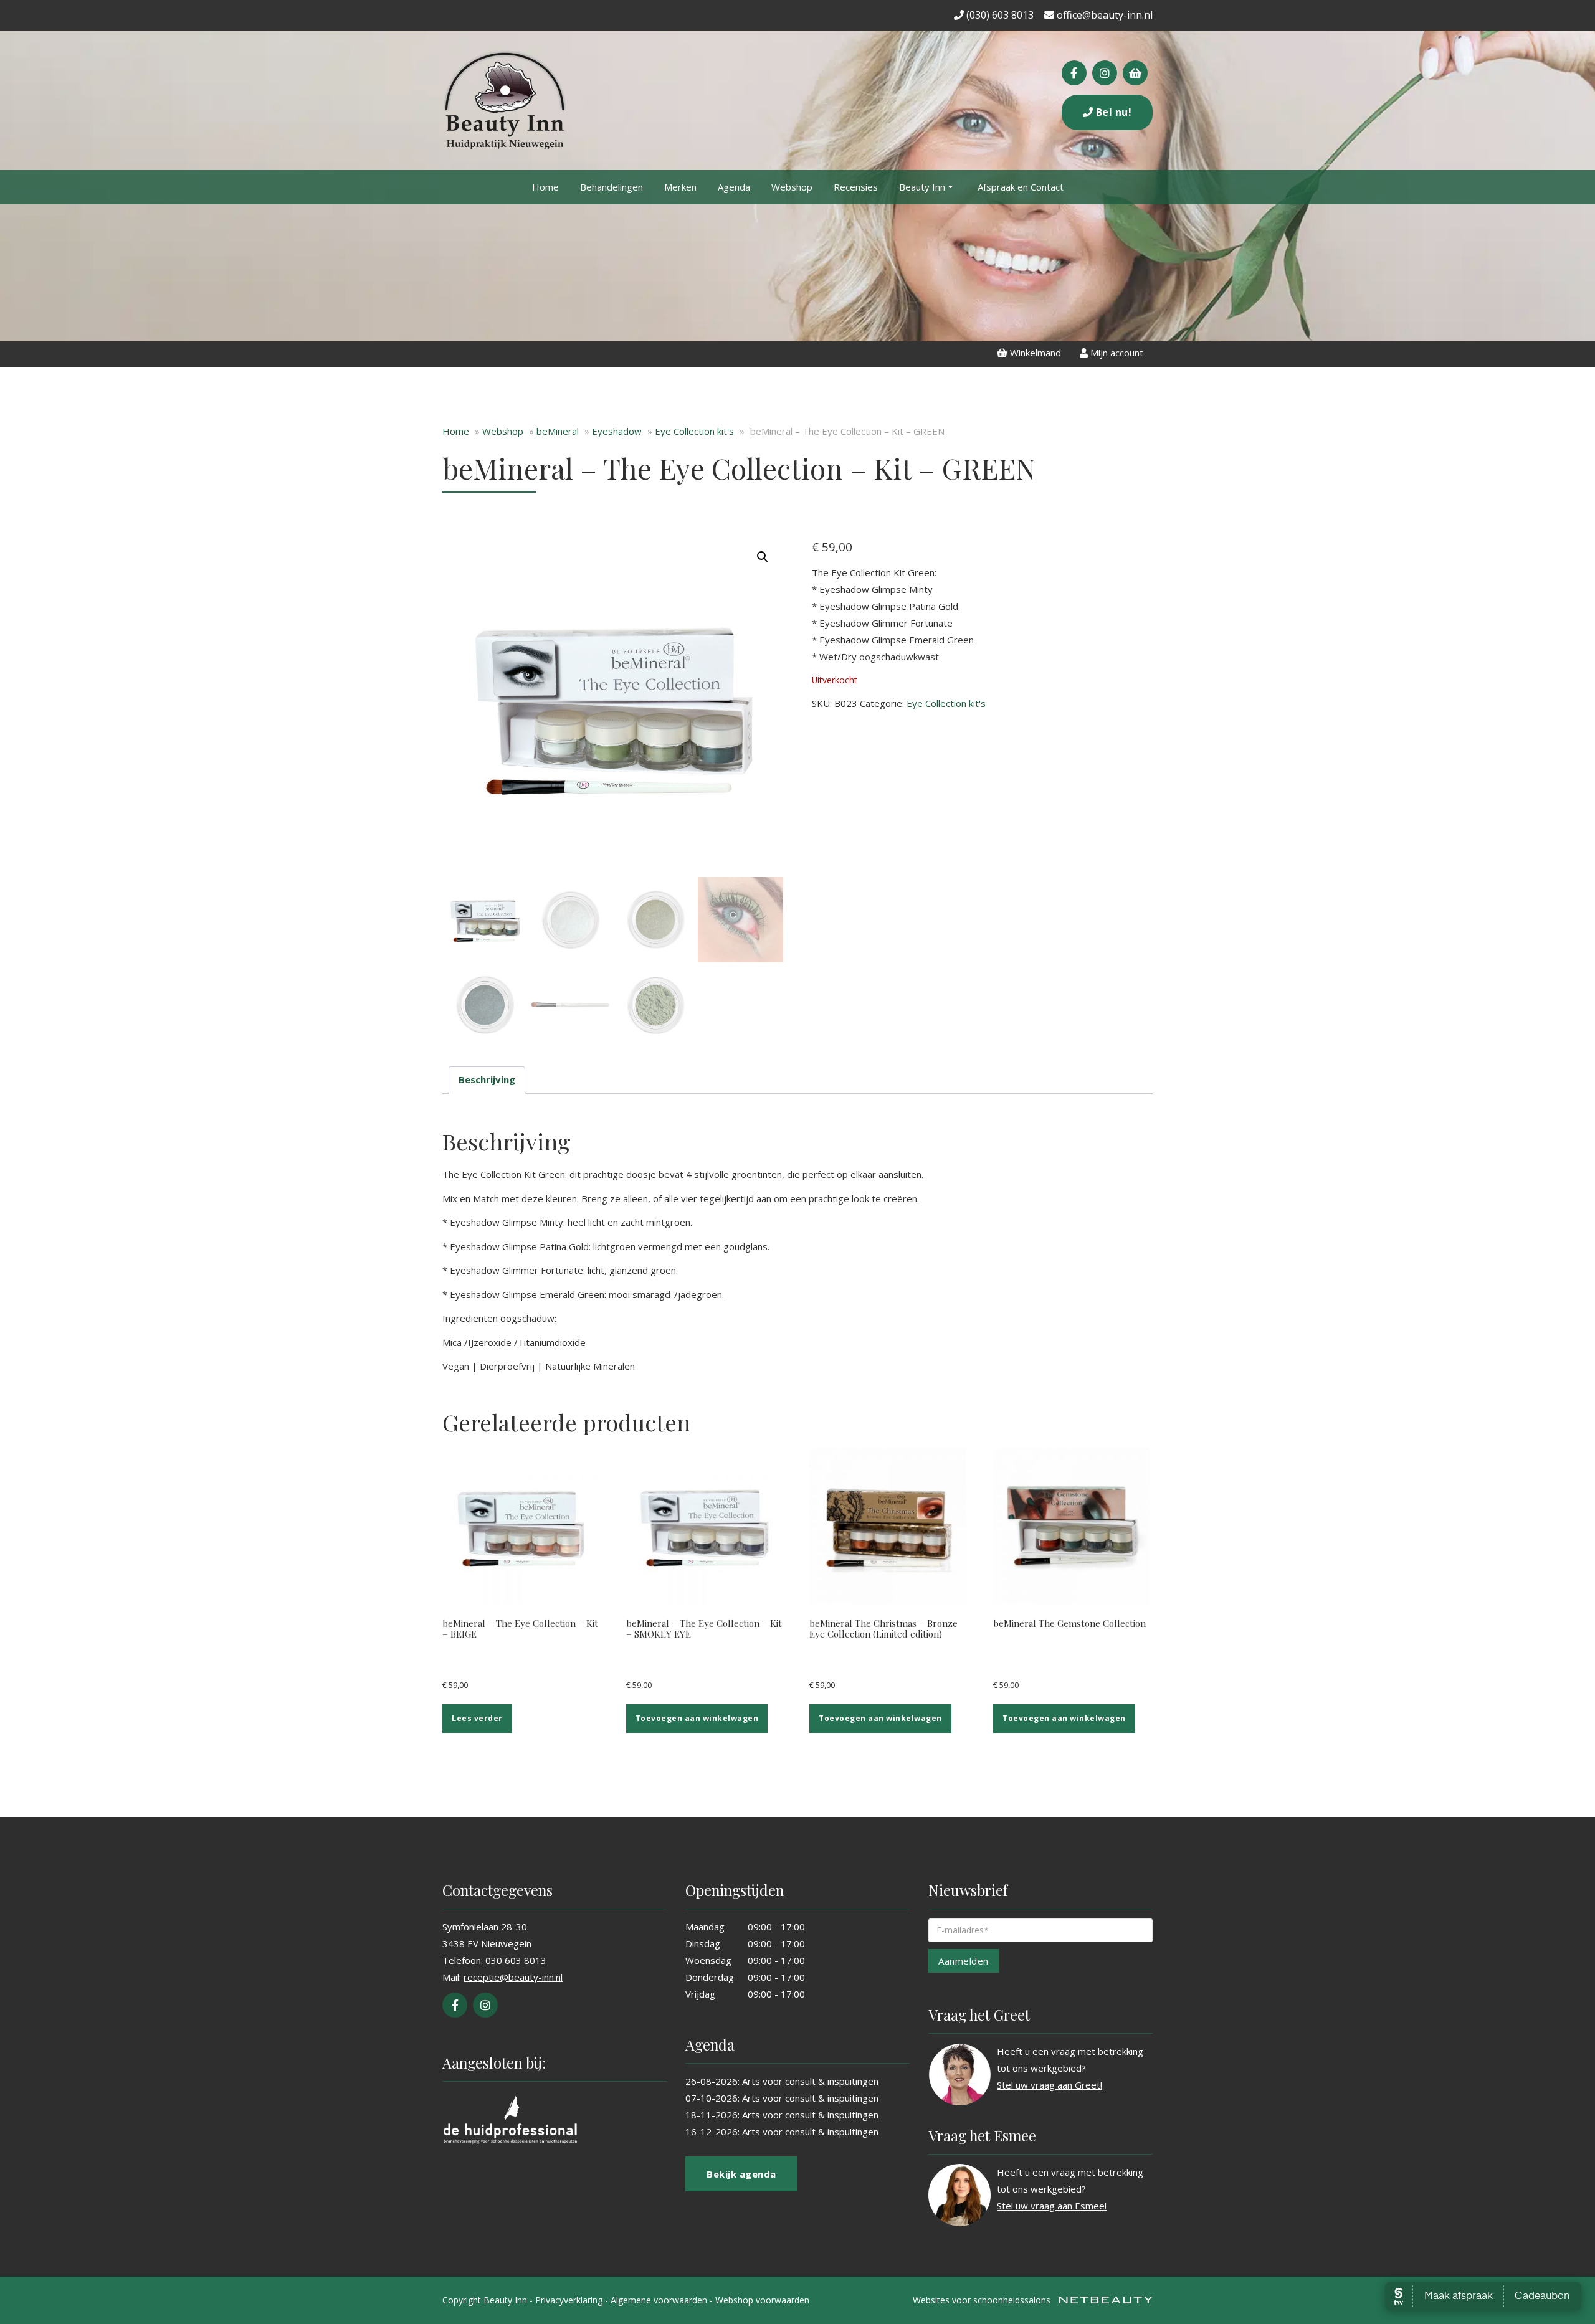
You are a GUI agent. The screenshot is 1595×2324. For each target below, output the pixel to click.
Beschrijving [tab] (487, 1079)
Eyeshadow (617, 431)
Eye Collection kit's (694, 431)
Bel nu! (1112, 112)
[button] (763, 557)
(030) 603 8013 (999, 15)
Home (545, 187)
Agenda (734, 187)
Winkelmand (1034, 353)
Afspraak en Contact (1021, 187)
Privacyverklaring (569, 2300)
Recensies (856, 187)
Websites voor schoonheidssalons (983, 2300)
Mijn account (1116, 353)
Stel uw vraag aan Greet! (1050, 2085)
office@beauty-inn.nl (1103, 15)
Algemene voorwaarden (659, 2300)
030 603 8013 (516, 1960)
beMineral (558, 431)
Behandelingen (612, 187)
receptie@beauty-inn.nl (513, 1977)
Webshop (792, 187)
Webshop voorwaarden (762, 2300)
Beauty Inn (922, 187)
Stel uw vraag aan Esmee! (1052, 2206)
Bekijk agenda (741, 2174)
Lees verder (477, 1718)
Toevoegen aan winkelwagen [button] (697, 1718)
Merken (680, 187)
